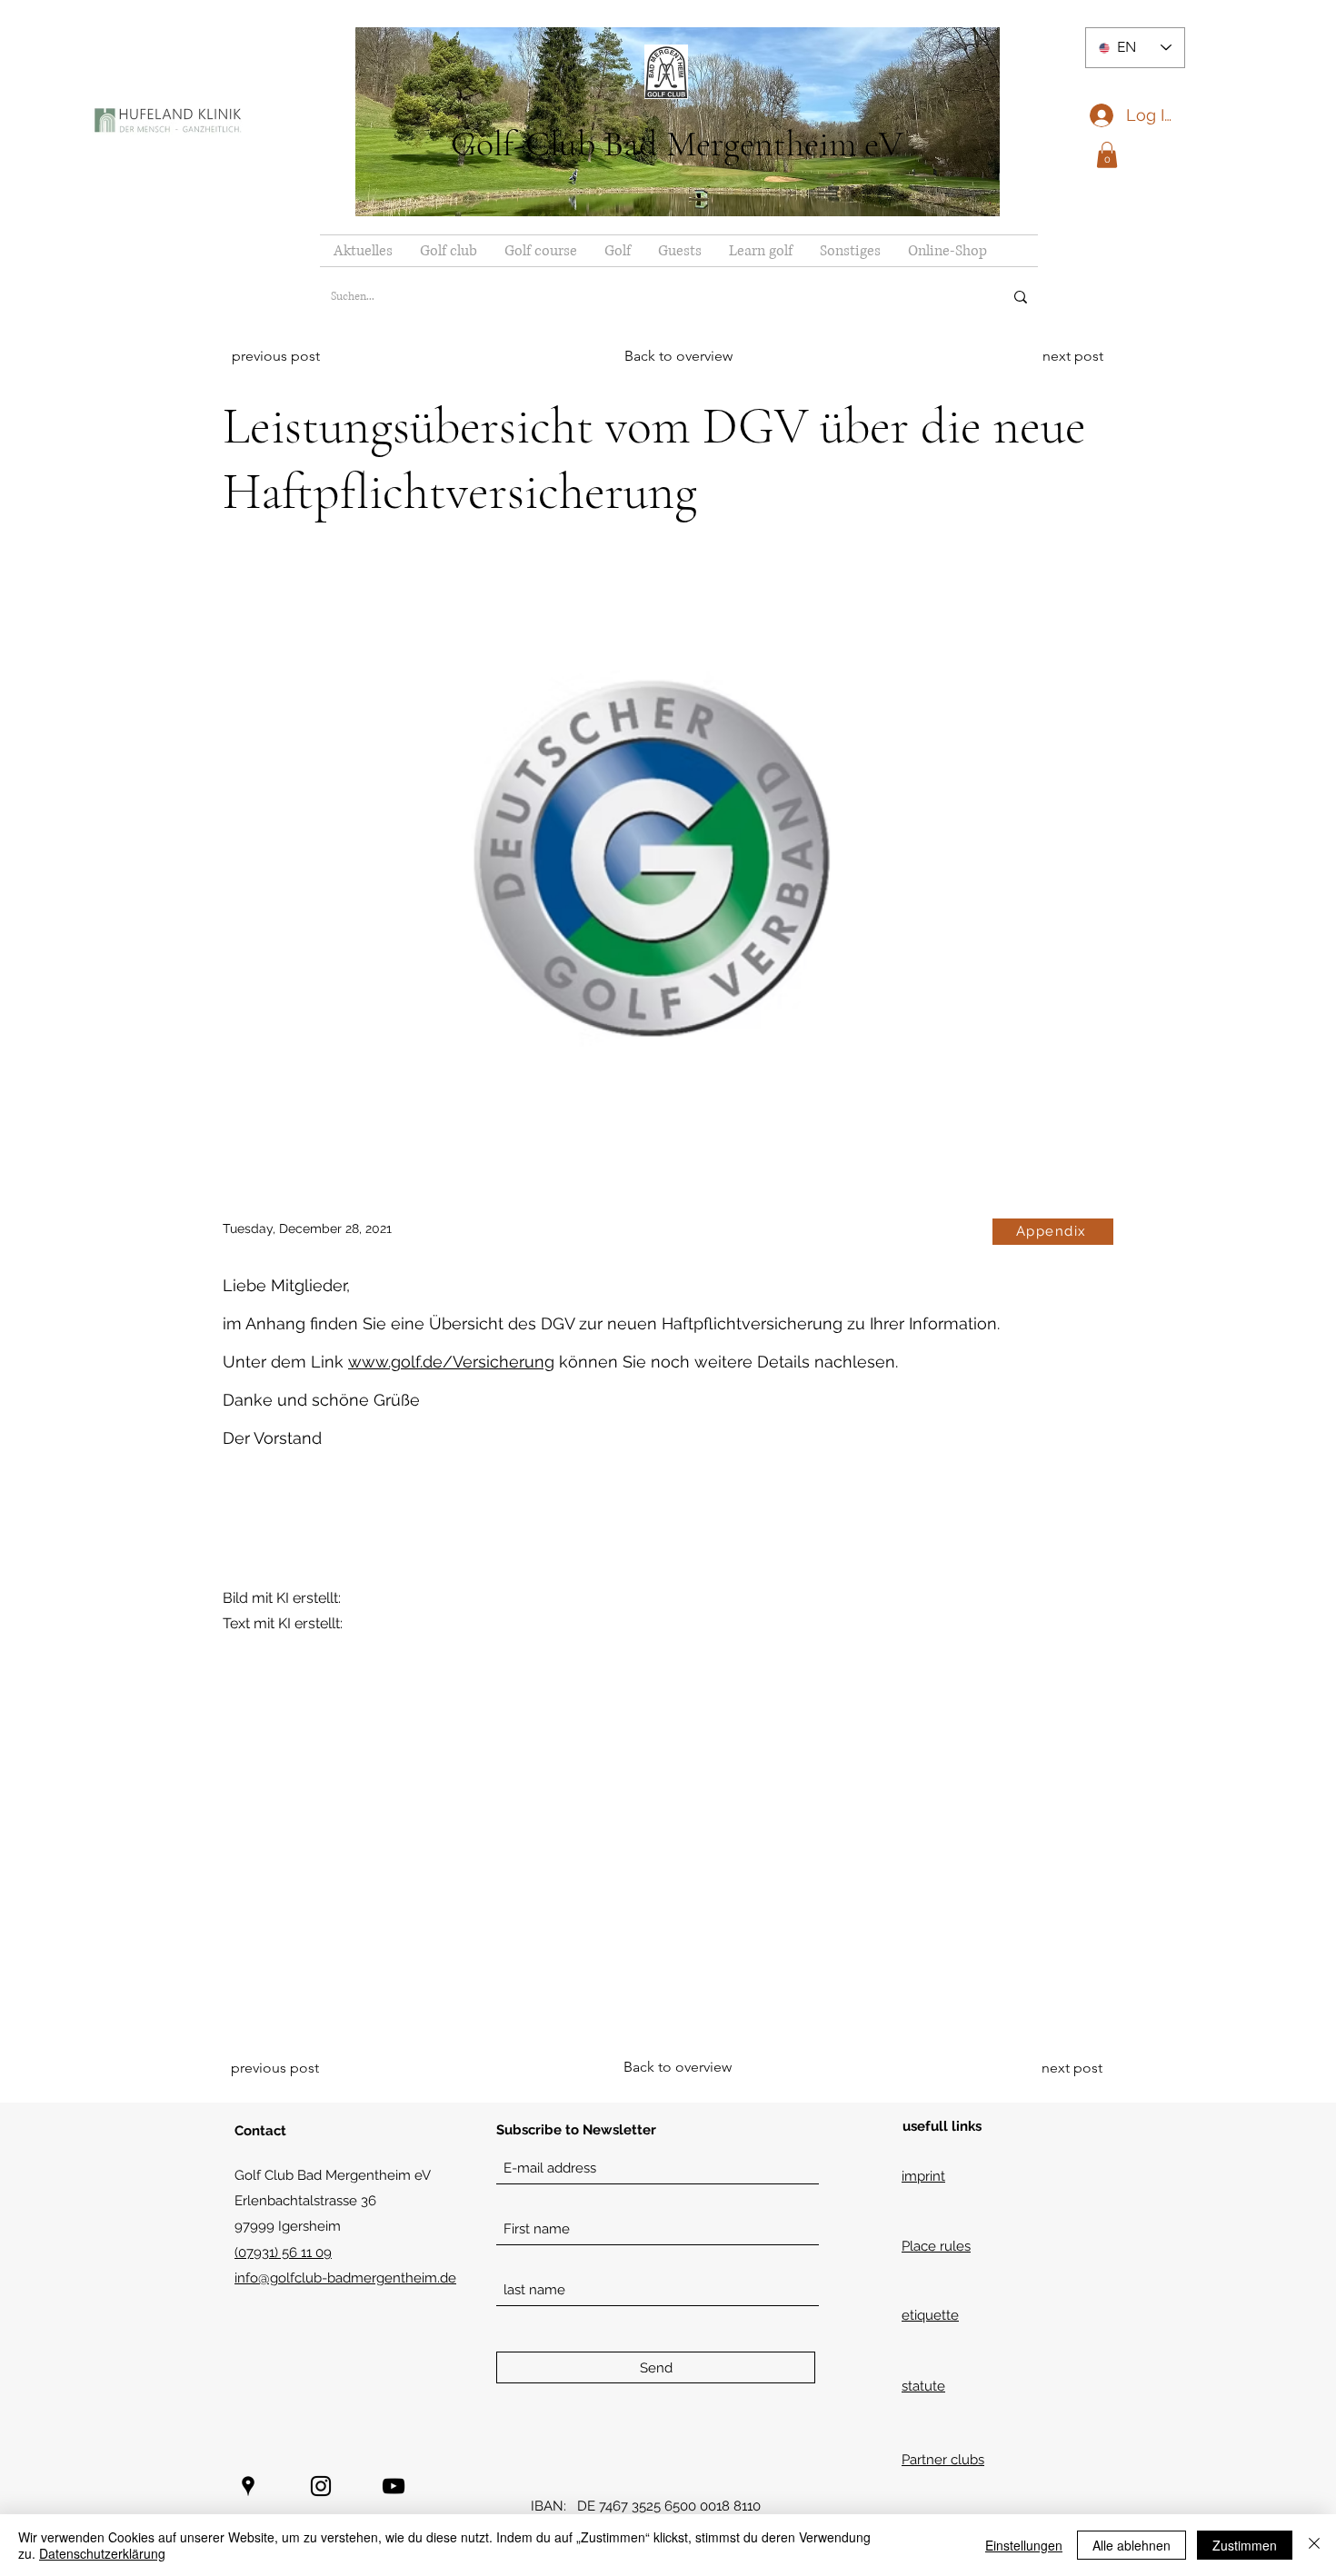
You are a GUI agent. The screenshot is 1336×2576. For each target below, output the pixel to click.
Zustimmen (1245, 2545)
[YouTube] (394, 2486)
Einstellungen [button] (1024, 2545)
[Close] (1314, 2545)
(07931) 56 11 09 (283, 2253)
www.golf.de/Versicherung (451, 1362)
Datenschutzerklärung (102, 2553)
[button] (1107, 155)
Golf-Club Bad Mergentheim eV (677, 144)
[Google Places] (248, 2486)
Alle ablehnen (1132, 2545)
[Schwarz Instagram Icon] (321, 2486)
